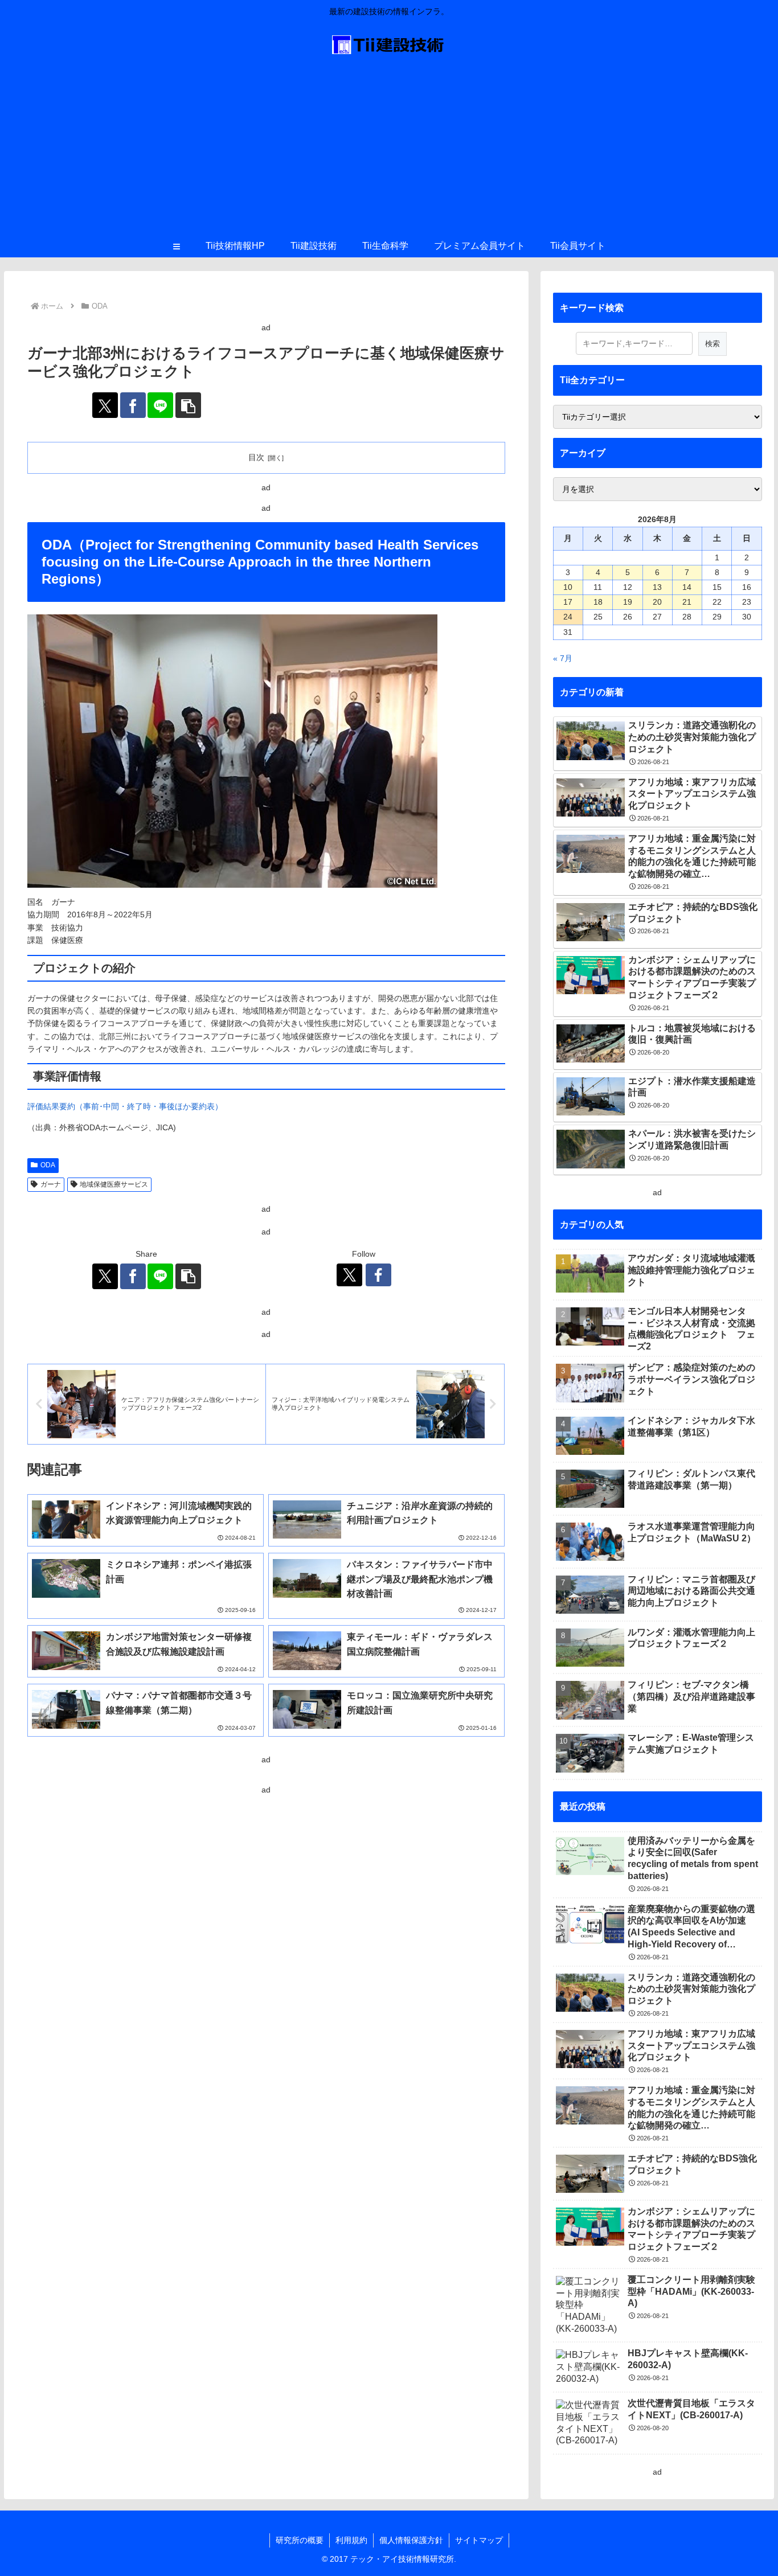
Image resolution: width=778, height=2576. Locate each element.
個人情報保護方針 (411, 2540)
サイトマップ (479, 2540)
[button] (188, 405)
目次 (256, 457)
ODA (48, 1165)
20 (657, 602)
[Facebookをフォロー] (378, 1275)
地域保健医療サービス (114, 1184)
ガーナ (51, 1184)
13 (657, 587)
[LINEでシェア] (160, 405)
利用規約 (351, 2540)
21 (687, 602)
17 (568, 602)
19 (628, 602)
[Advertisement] (389, 149)
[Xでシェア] (105, 405)
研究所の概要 (300, 2540)
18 (598, 602)
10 (568, 587)
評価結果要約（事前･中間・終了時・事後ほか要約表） (125, 1106)
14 (687, 587)
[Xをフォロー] (349, 1275)
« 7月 (563, 658)
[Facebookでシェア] (133, 405)
